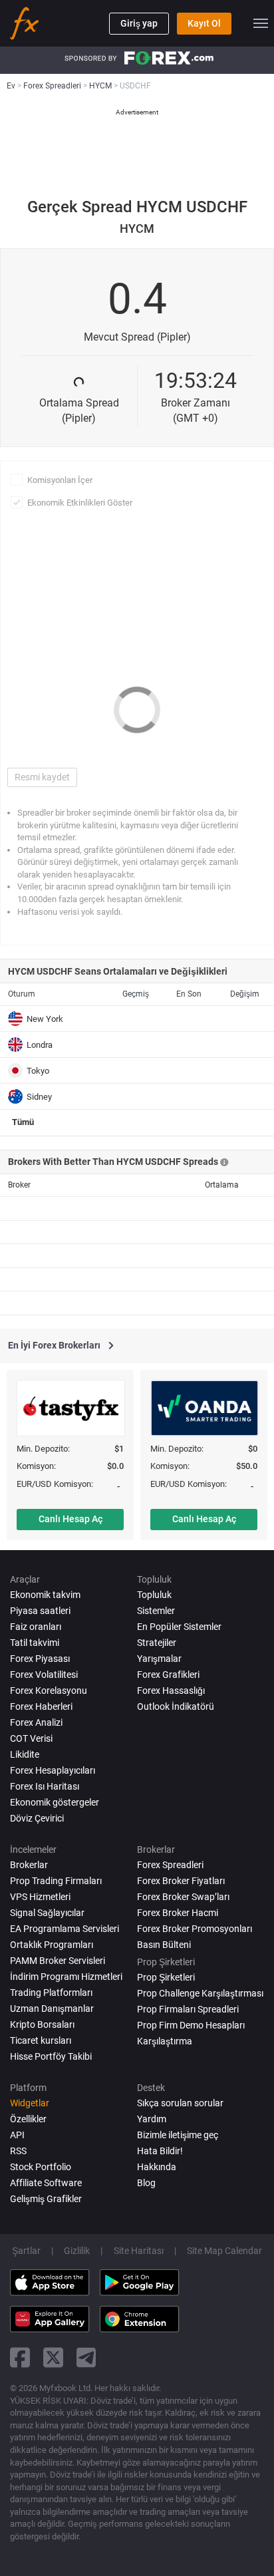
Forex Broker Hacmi (178, 1913)
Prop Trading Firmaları (56, 1881)
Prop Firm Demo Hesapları (191, 2025)
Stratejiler (157, 1643)
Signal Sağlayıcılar (47, 1913)
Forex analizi (36, 1722)
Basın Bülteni (164, 1945)
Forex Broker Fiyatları (181, 1881)
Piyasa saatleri (40, 1611)
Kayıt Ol (204, 23)
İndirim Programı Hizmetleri (66, 1977)
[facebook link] (20, 2357)
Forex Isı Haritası (45, 1786)
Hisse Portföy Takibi (51, 2056)
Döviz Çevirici (37, 1818)
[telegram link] (86, 2357)
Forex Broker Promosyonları (195, 1929)
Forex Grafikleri (168, 1675)
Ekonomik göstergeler (55, 1802)
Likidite (25, 1754)
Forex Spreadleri (170, 1865)
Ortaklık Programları (52, 1945)
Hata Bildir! (160, 2151)
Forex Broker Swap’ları (183, 1897)
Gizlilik (77, 2251)
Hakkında (157, 2167)
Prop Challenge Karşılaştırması (200, 1993)
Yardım (152, 2119)
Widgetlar (30, 2103)
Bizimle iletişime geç (178, 2135)
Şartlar (26, 2251)
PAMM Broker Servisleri (58, 1961)
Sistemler (156, 1611)
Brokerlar (29, 1865)
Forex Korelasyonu (49, 1690)
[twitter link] (53, 2357)
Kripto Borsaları (42, 2024)
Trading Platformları (51, 1993)
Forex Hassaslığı (171, 1690)
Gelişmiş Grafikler (46, 2199)
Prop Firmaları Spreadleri (188, 2009)
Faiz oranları (36, 1627)
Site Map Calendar (224, 2251)
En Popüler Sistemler (179, 1627)
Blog (146, 2183)
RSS (18, 2151)
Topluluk (154, 1595)
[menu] (261, 23)
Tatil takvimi (35, 1643)
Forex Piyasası (40, 1659)
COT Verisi (31, 1738)
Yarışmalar (159, 1659)
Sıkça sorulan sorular (180, 2103)
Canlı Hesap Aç (70, 1519)
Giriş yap (139, 23)
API (17, 2135)
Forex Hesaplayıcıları (53, 1770)
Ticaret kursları (41, 2040)
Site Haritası (139, 2251)
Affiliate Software (46, 2183)
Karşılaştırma (165, 2041)
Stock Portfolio (41, 2167)
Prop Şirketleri (166, 1977)
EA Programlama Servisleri (65, 1929)
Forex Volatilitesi (44, 1675)
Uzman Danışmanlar (52, 2009)
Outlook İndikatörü (176, 1706)
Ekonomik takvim (45, 1595)
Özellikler (28, 2119)
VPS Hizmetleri (40, 1897)
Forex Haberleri (41, 1706)
